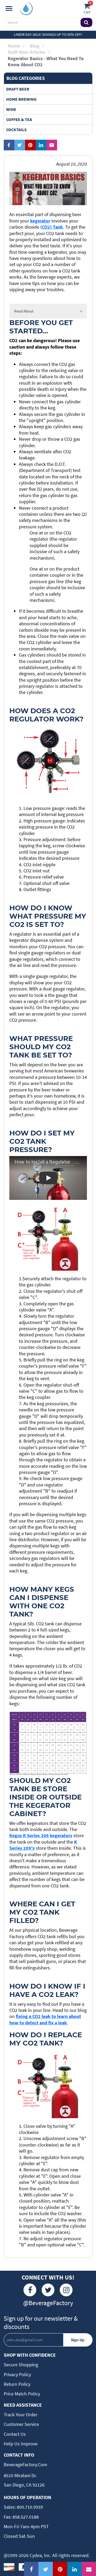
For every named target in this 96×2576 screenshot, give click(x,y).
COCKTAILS (16, 130)
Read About (24, 311)
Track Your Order (21, 2415)
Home (14, 46)
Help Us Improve (21, 2444)
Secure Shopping (21, 2365)
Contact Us (15, 2434)
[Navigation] (9, 9)
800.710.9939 (29, 2507)
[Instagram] (66, 2290)
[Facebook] (30, 2290)
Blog (35, 46)
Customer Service (21, 2424)
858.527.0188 (25, 2517)
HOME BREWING (21, 99)
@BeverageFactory (48, 2303)
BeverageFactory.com (25, 2464)
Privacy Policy (17, 2374)
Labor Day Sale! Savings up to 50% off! (48, 34)
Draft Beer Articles (27, 52)
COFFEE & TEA (19, 119)
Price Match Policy (22, 2394)
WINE (11, 109)
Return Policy (17, 2384)
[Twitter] (48, 2290)
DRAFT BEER (18, 89)
